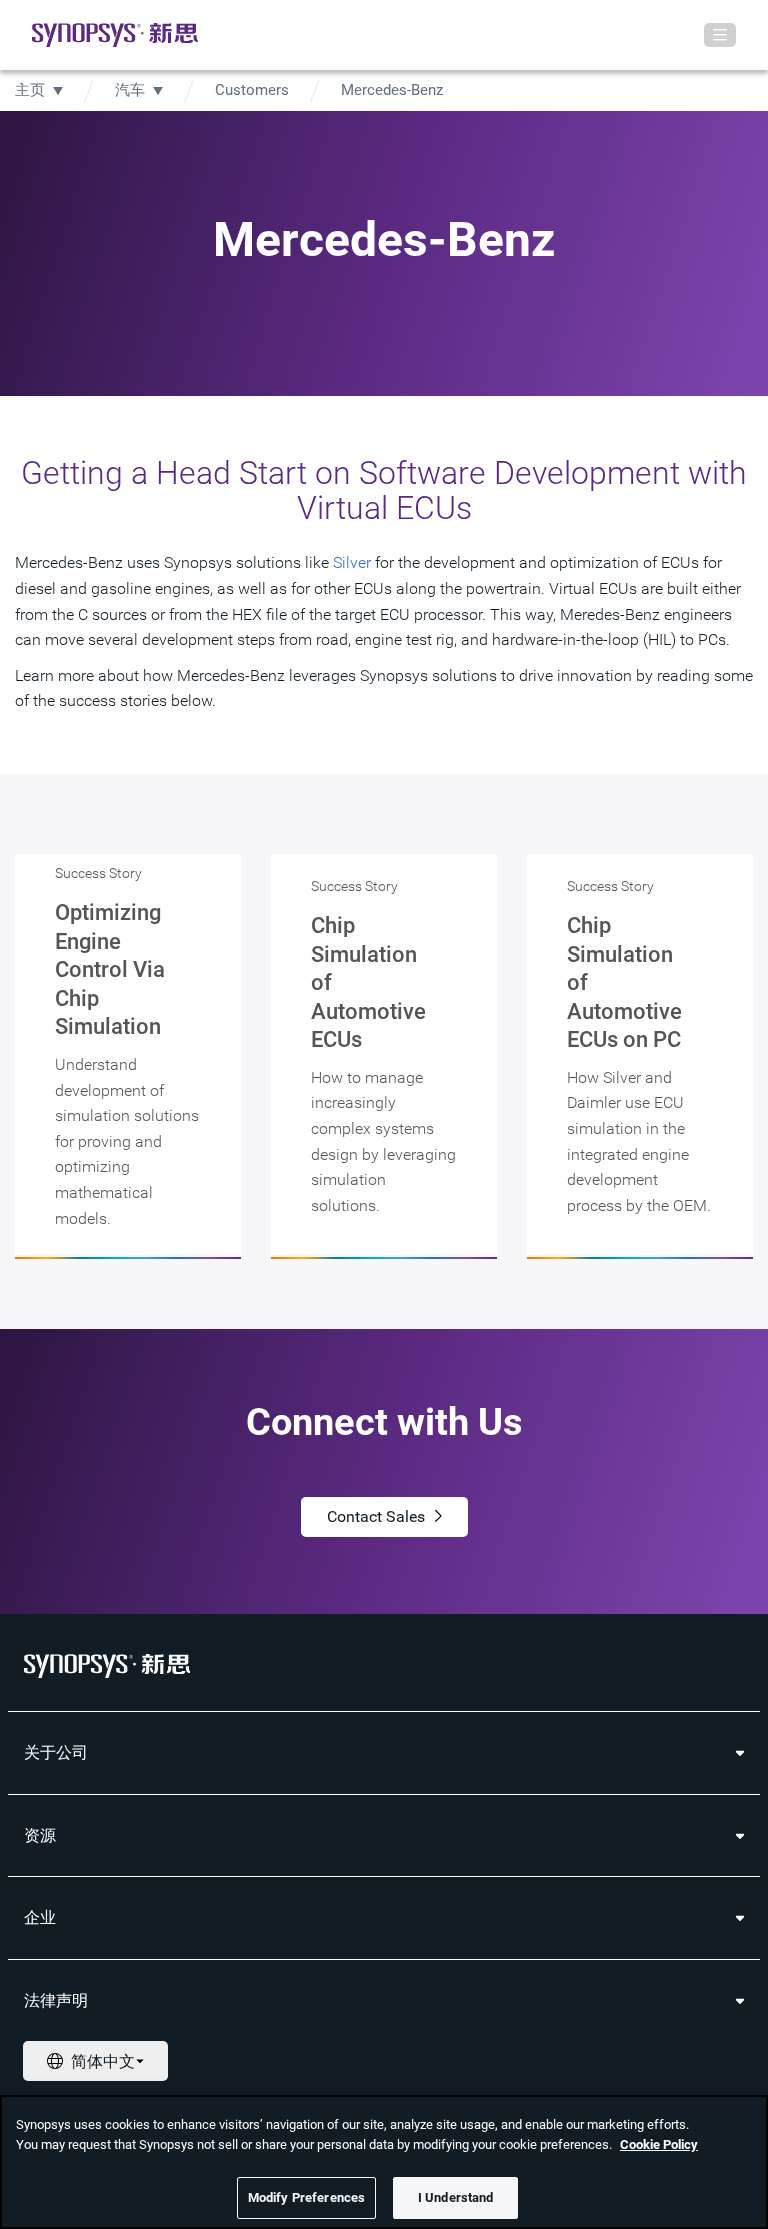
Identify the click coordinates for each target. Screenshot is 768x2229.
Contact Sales (376, 1516)
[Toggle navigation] (720, 35)
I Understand (456, 2197)
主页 (30, 90)
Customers (252, 90)
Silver (352, 562)
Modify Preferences (306, 2197)
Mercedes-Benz (392, 90)
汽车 (130, 90)
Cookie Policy (659, 2144)
